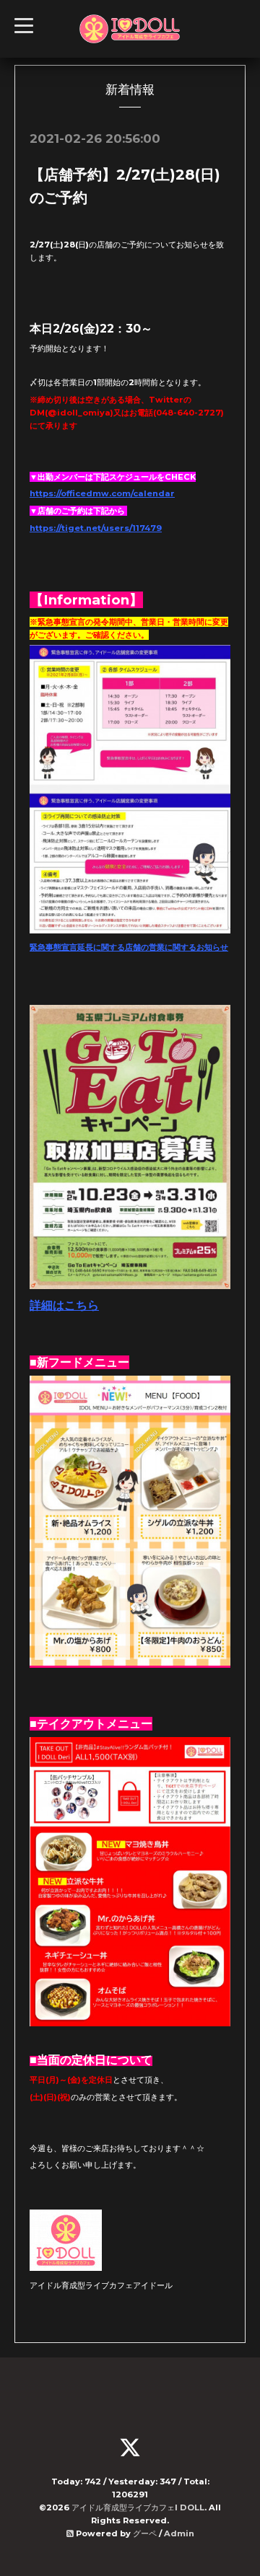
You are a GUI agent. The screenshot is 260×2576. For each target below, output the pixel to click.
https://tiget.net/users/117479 (96, 528)
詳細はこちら (64, 1305)
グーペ (145, 2533)
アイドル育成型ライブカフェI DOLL (138, 2507)
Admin (179, 2533)
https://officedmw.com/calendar (102, 493)
